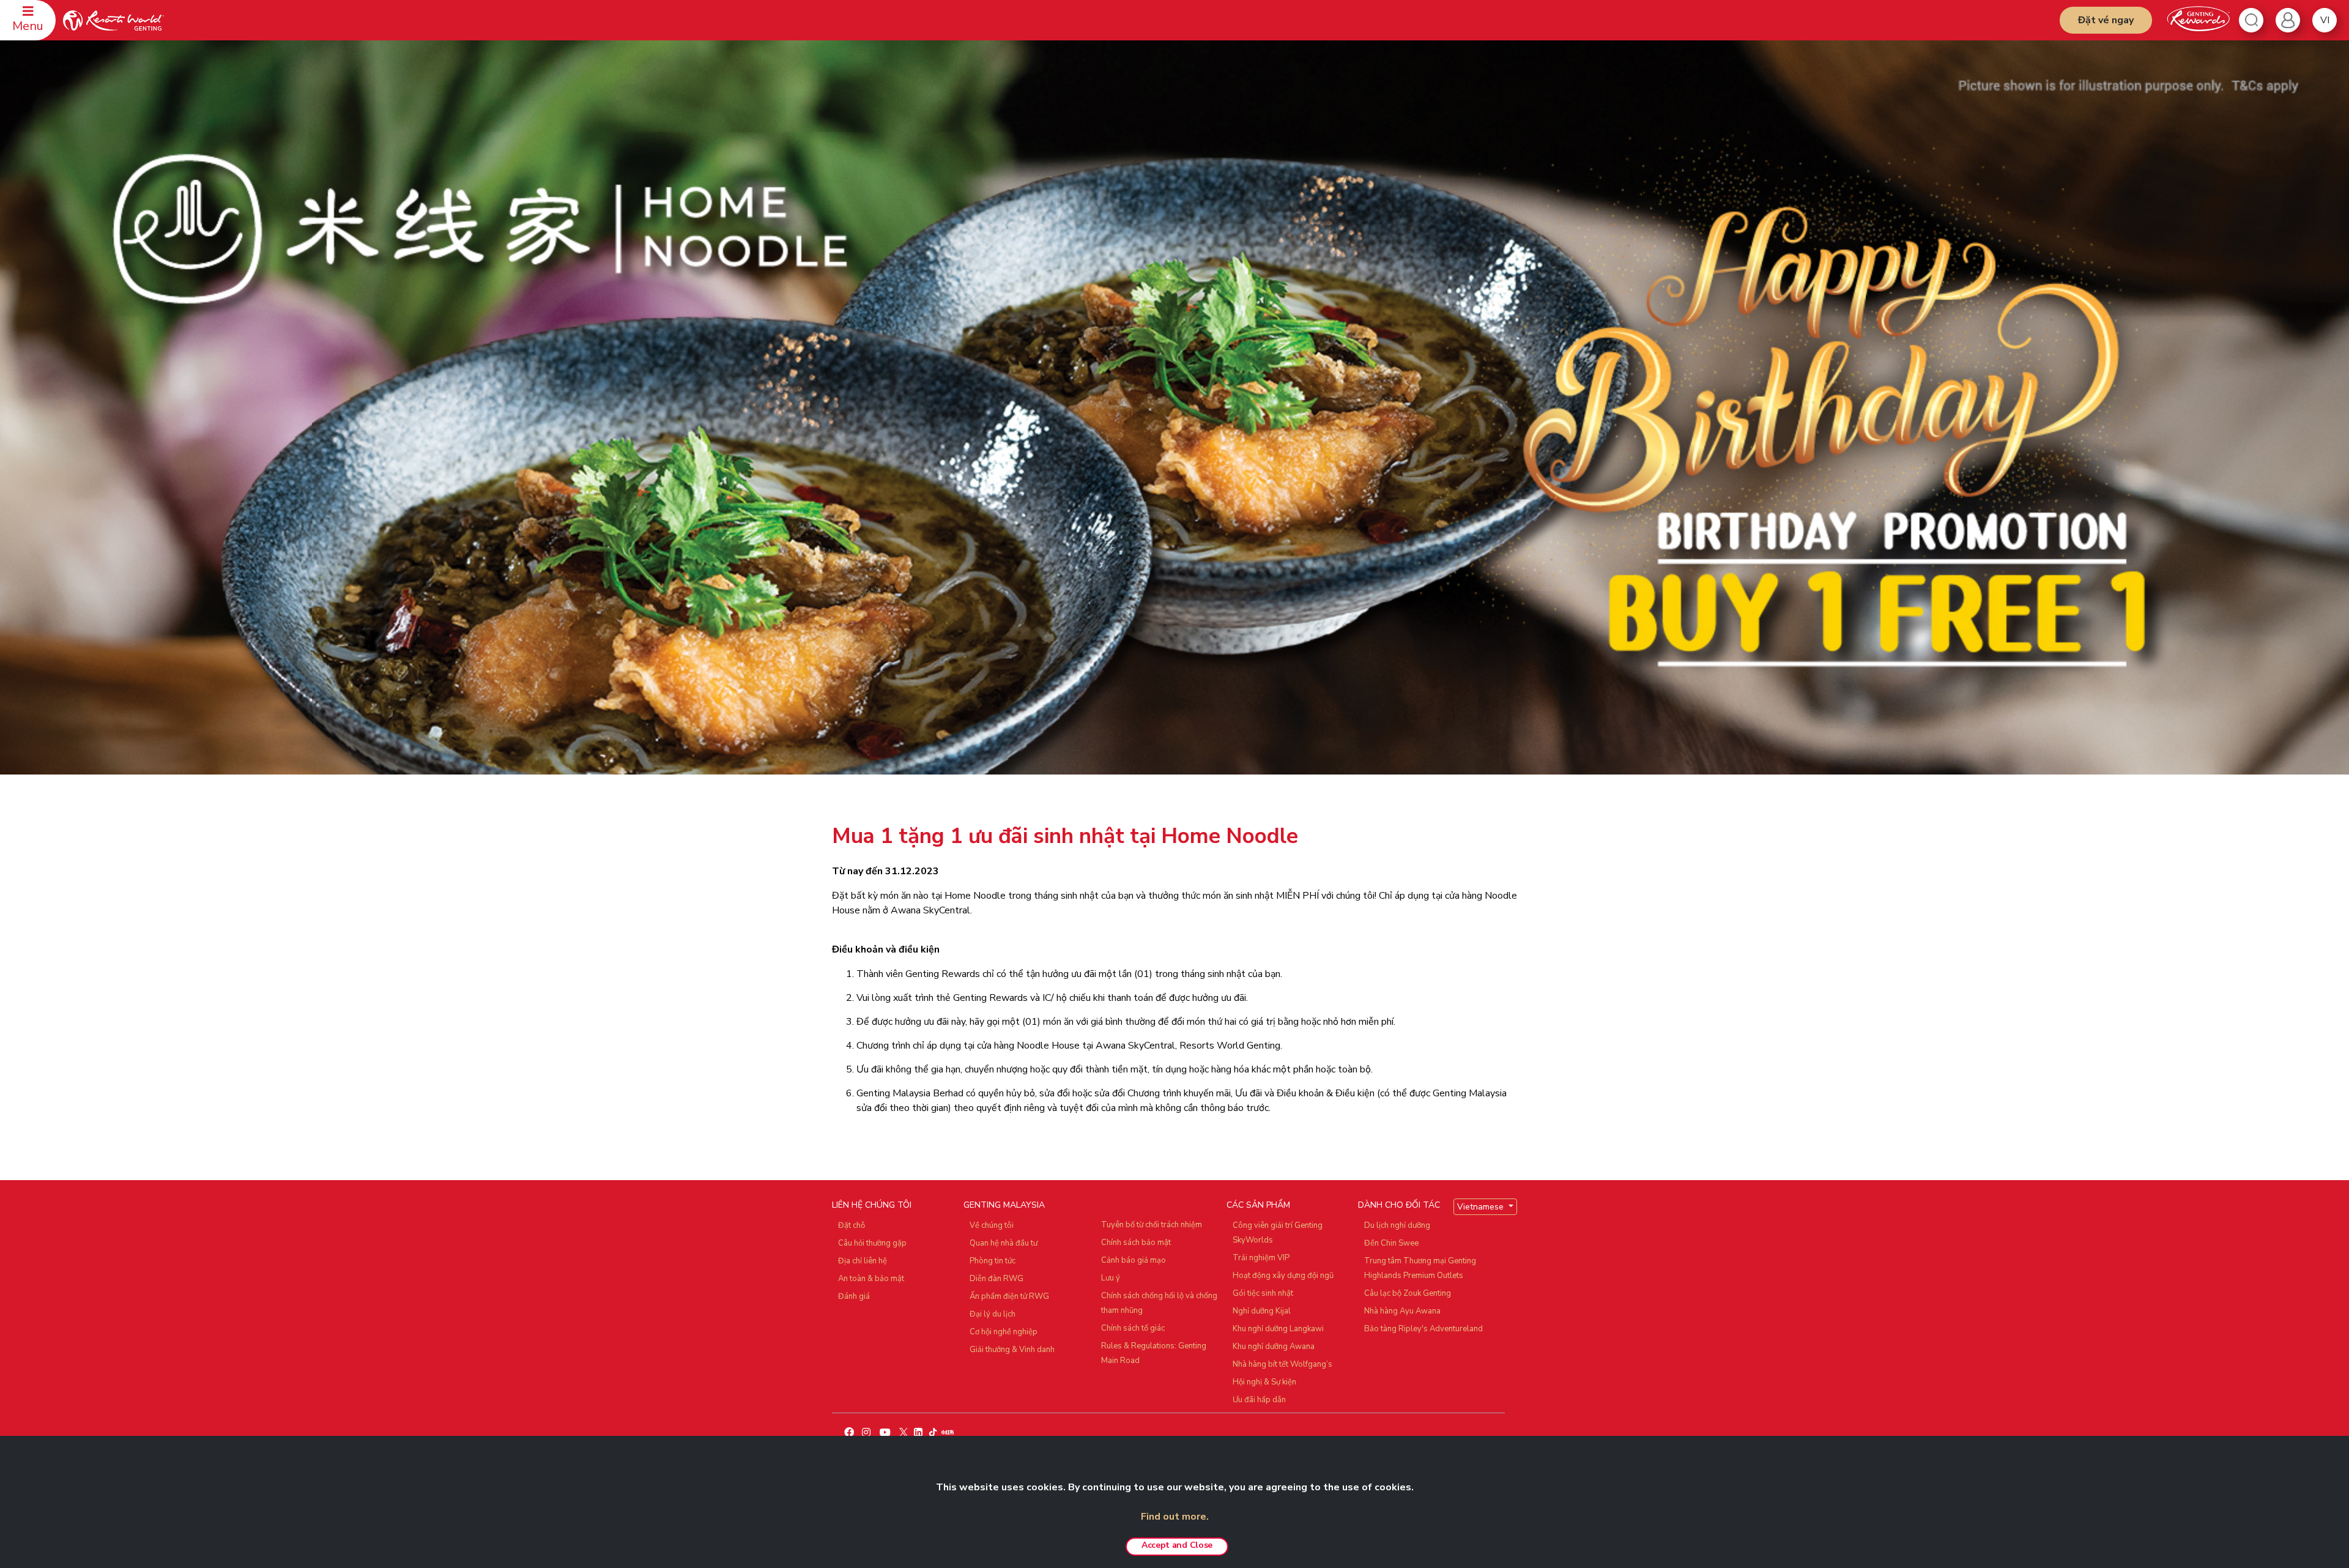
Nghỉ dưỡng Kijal (1262, 1311)
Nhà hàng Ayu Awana (1402, 1311)
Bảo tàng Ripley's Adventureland (1423, 1329)
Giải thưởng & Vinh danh (1012, 1350)
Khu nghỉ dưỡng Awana (1274, 1347)
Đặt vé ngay (2106, 20)
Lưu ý (1111, 1278)
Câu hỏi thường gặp (872, 1243)
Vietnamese (1482, 1207)
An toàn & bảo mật (871, 1279)
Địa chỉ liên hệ (863, 1261)
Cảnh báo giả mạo (1134, 1260)
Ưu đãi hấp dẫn (1259, 1400)
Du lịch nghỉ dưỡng (1397, 1225)
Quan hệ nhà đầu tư (1004, 1243)
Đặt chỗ (852, 1225)
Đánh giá (854, 1296)
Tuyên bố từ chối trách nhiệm (1152, 1225)
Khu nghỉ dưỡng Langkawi (1278, 1329)
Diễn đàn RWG (996, 1279)
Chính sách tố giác (1133, 1328)
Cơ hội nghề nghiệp (1004, 1332)
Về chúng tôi (992, 1225)
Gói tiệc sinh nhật (1263, 1293)
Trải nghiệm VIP (1261, 1258)
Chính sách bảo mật (1136, 1243)
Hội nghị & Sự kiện (1264, 1382)
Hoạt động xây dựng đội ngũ (1283, 1276)
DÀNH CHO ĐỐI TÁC (1399, 1205)
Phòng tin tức (993, 1261)
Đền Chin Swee (1391, 1243)
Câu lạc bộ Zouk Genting (1408, 1293)
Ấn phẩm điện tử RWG (1009, 1296)
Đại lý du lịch (993, 1314)
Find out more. (1175, 1517)
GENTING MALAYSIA (1004, 1205)
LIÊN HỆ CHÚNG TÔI (872, 1205)
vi (2325, 20)
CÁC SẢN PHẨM (1258, 1205)
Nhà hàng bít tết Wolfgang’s (1282, 1364)
